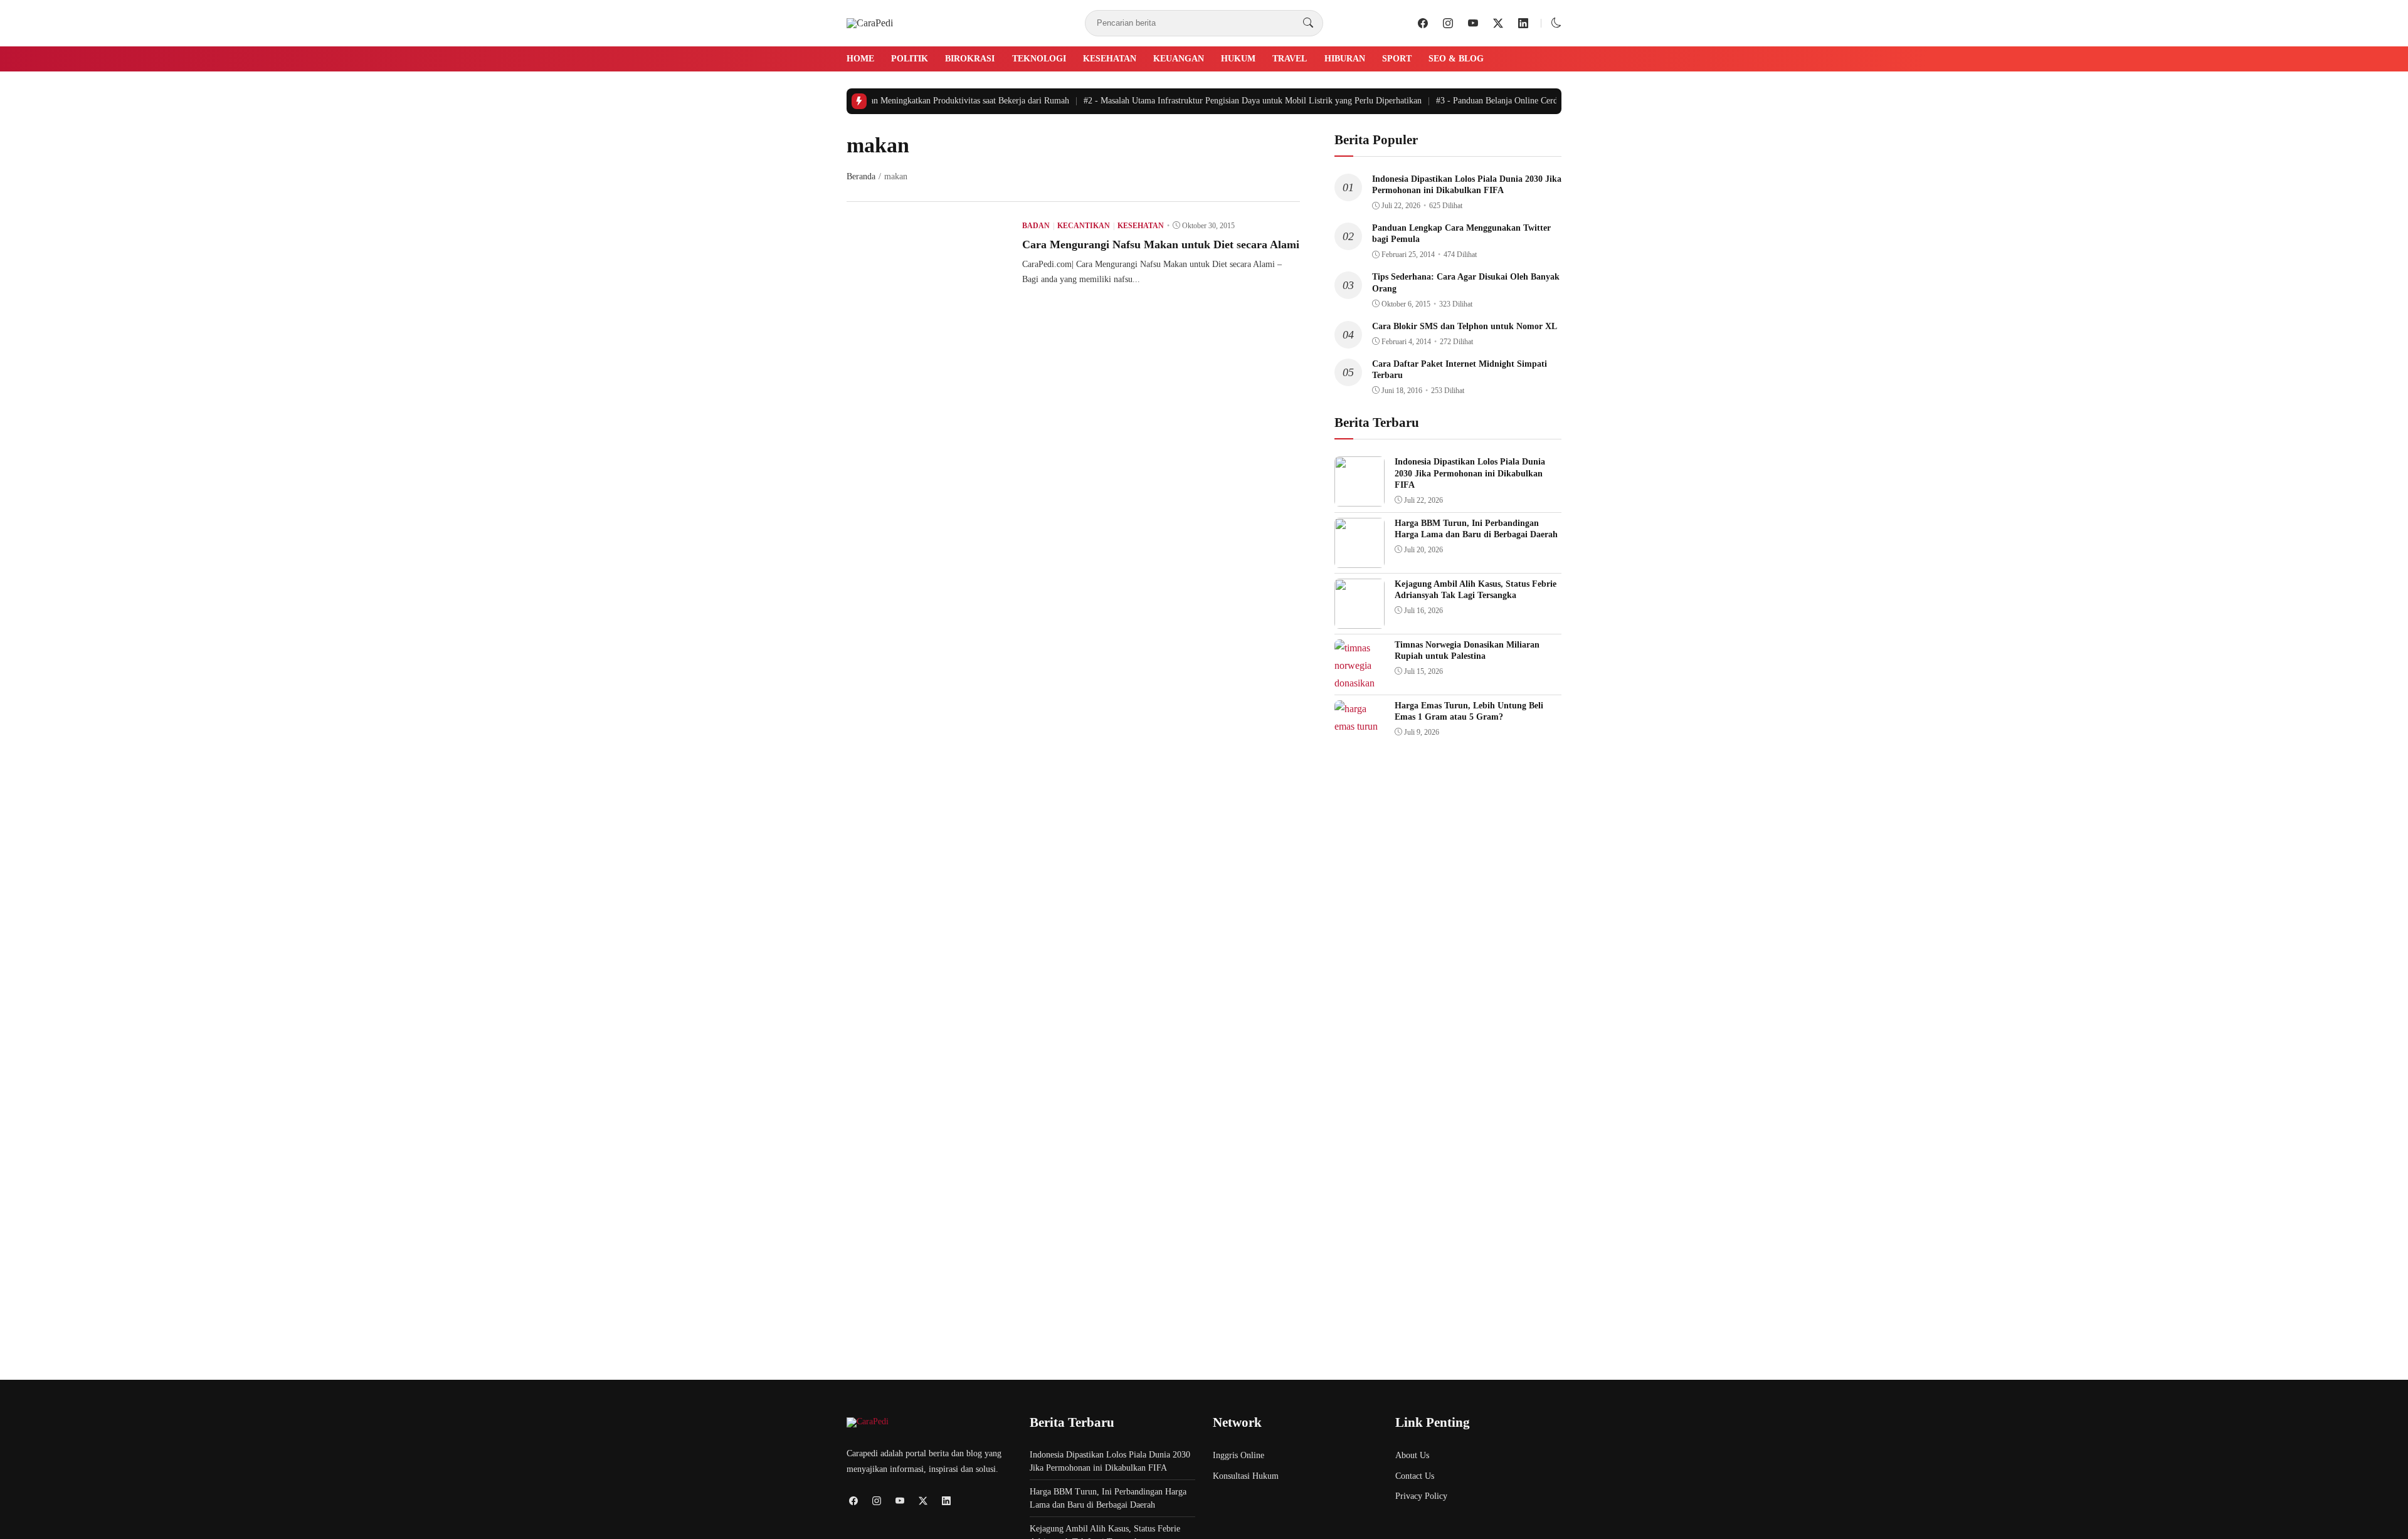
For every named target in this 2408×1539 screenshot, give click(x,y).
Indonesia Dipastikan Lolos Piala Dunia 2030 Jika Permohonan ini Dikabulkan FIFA (1470, 473)
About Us (1412, 1455)
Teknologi (1039, 59)
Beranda (861, 176)
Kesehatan (1110, 59)
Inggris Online (1238, 1455)
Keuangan (1179, 59)
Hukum (1238, 59)
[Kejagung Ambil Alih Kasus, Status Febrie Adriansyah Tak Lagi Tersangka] (1360, 620)
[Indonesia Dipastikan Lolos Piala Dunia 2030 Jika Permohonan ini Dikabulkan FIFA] (1360, 497)
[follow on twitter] (1498, 23)
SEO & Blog (1456, 59)
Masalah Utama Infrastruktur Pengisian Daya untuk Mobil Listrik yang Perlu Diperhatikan (1233, 101)
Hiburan (1345, 59)
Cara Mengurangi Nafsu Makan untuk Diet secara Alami (1161, 244)
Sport (1397, 59)
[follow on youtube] (1473, 23)
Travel (1290, 59)
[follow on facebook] (1423, 23)
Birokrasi (970, 59)
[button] (1556, 23)
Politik (910, 59)
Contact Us (1415, 1476)
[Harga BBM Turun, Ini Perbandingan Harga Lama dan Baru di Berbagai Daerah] (1360, 559)
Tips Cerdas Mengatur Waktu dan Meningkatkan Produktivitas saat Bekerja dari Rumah (886, 101)
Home (860, 59)
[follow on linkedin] (1523, 23)
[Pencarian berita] (1308, 23)
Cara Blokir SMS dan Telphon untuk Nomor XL (1465, 326)
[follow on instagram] (1448, 23)
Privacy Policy (1421, 1496)
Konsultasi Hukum (1246, 1476)
